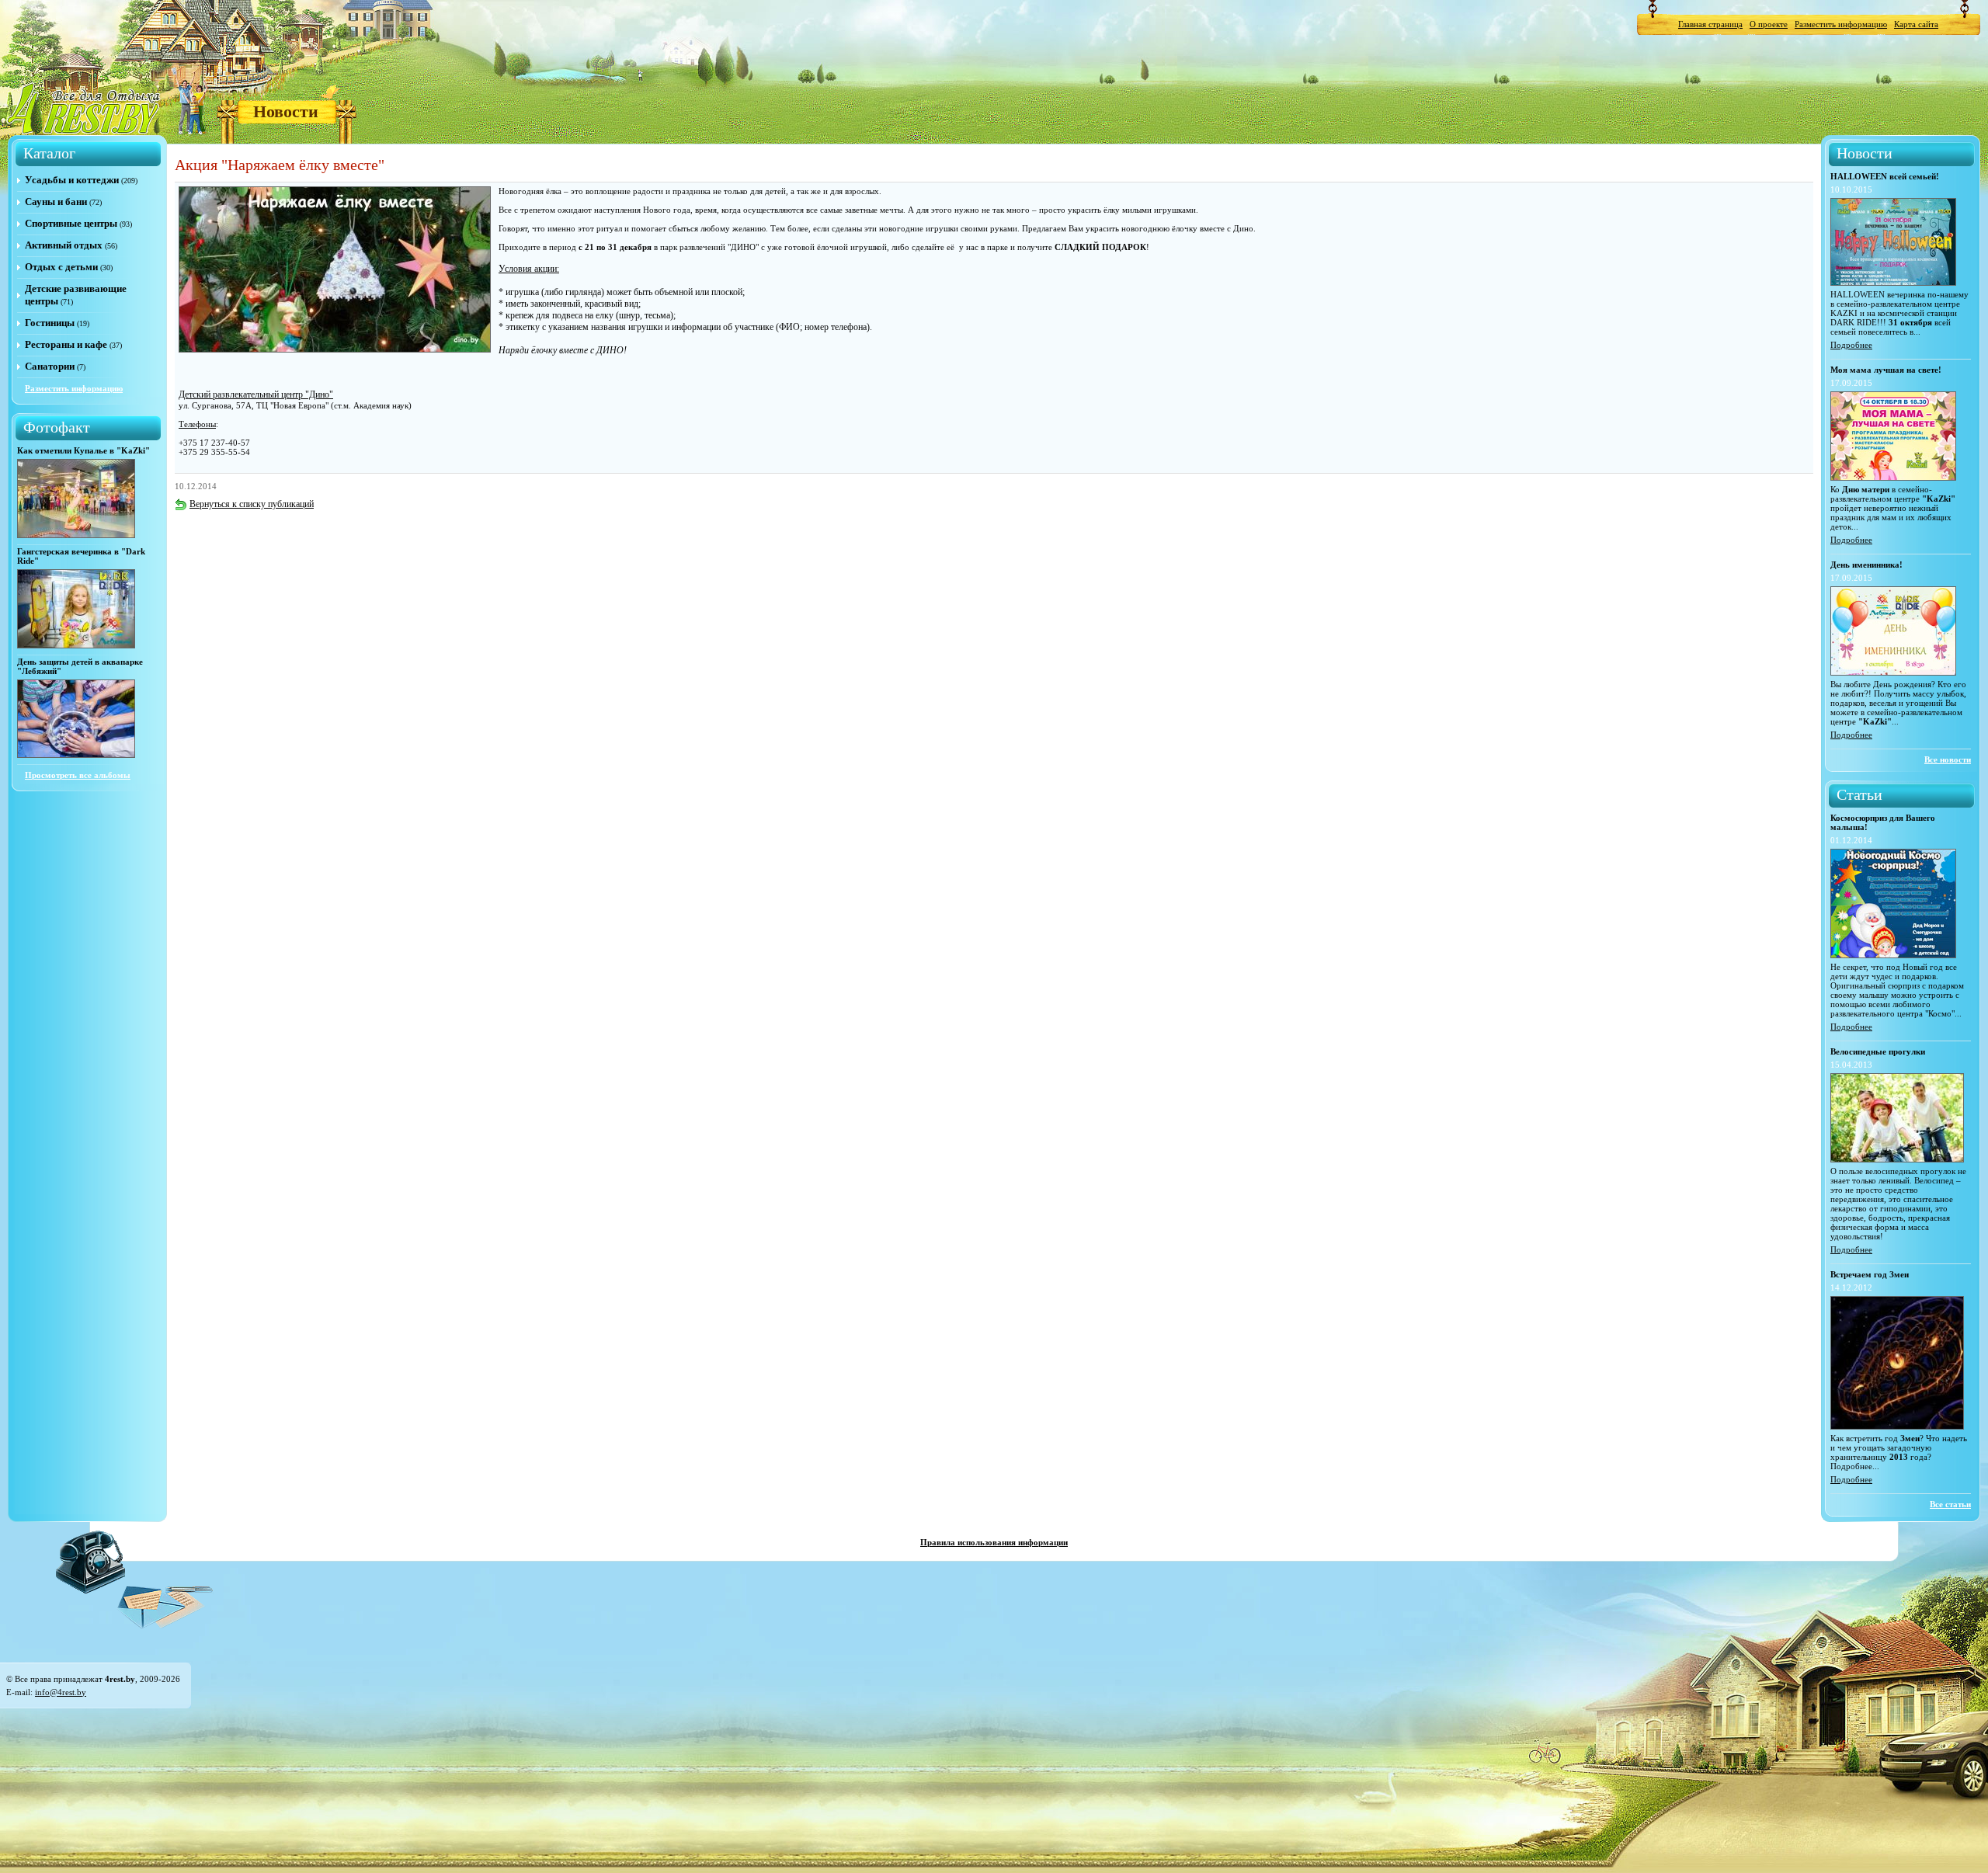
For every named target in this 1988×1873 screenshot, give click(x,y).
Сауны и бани (56, 202)
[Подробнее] (1893, 283)
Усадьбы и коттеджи (72, 180)
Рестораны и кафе (66, 344)
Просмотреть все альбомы (78, 775)
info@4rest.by (61, 1692)
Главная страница (1710, 24)
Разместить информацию (1841, 24)
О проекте (1769, 24)
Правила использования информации (994, 1542)
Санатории (50, 366)
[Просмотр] (76, 535)
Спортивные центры (71, 223)
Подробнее (1851, 345)
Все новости (1948, 759)
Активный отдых (64, 245)
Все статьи (1950, 1504)
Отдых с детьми (61, 267)
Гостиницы (50, 323)
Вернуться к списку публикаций (252, 504)
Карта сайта (1916, 24)
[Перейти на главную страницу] (85, 108)
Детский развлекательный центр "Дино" (256, 394)
